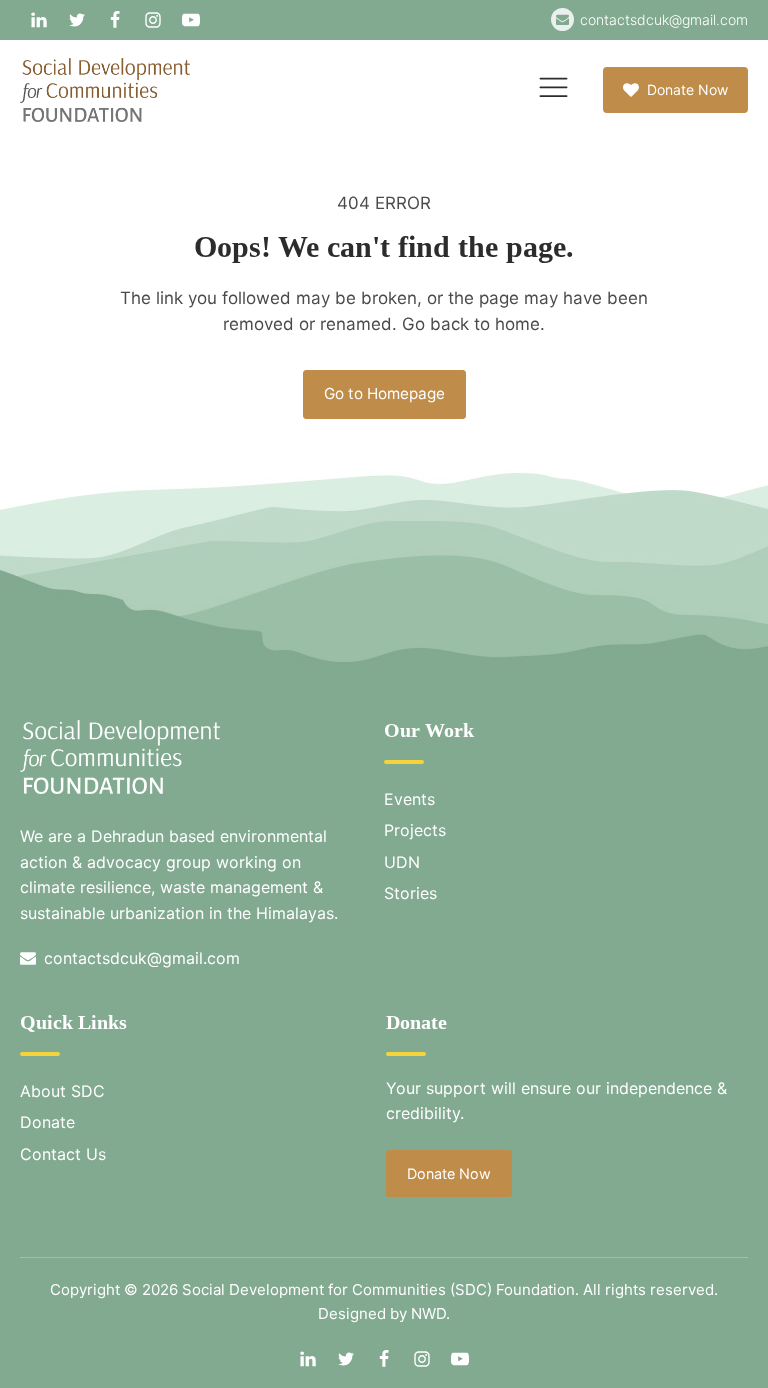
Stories (410, 893)
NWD (428, 1313)
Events (409, 799)
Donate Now (449, 1173)
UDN (402, 862)
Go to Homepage (384, 393)
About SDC (62, 1091)
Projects (415, 830)
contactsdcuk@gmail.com (664, 19)
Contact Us (63, 1154)
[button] (675, 90)
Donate (47, 1122)
